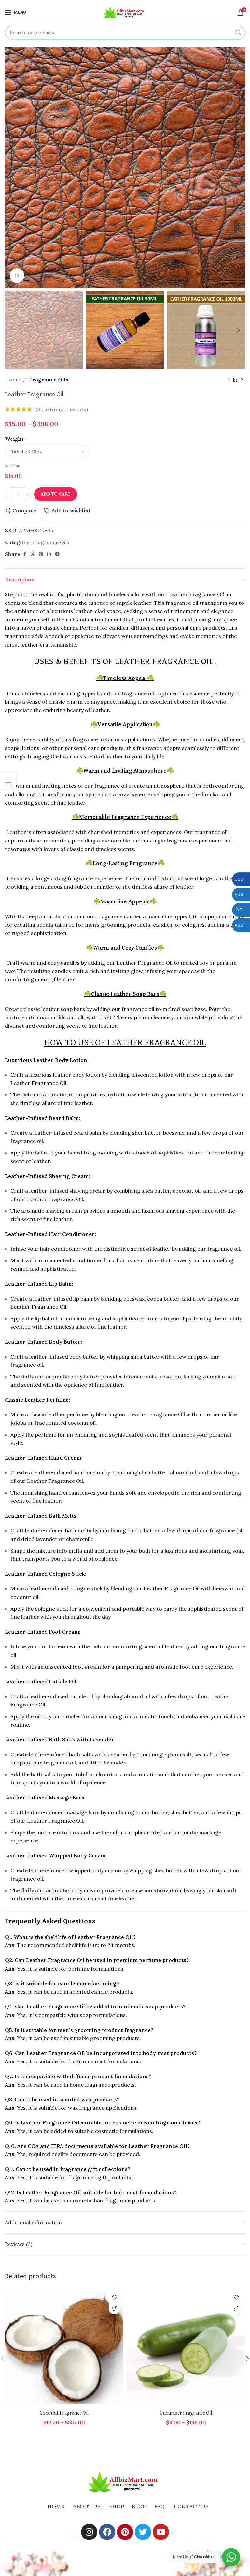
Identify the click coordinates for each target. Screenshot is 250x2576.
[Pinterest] (125, 2532)
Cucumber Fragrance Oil (186, 2413)
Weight (14, 439)
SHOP (117, 2506)
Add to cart (56, 494)
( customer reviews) (62, 409)
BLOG (139, 2506)
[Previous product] (229, 380)
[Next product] (242, 380)
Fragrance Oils (49, 380)
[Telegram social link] (57, 554)
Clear (15, 466)
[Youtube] (161, 2532)
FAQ (160, 2506)
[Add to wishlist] (114, 2297)
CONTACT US (191, 2506)
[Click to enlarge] (17, 276)
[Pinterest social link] (41, 554)
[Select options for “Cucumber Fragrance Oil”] (236, 2308)
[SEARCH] (238, 33)
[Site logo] (125, 12)
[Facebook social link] (25, 554)
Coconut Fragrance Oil (64, 2413)
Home (13, 380)
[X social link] (33, 554)
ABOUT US (87, 2506)
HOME (56, 2506)
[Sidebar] (8, 781)
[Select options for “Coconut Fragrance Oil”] (114, 2308)
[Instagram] (89, 2532)
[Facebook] (107, 2532)
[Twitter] (143, 2532)
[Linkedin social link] (49, 554)
